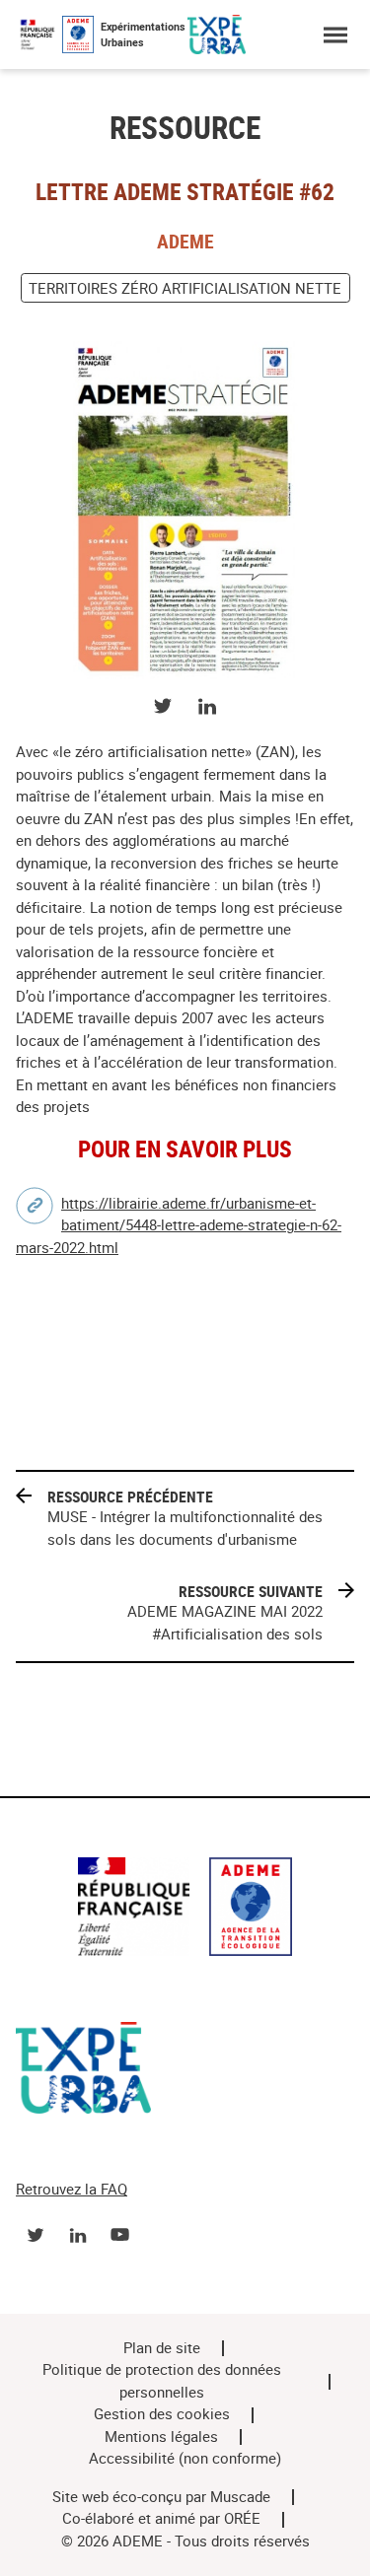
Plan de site (162, 2348)
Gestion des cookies (162, 2414)
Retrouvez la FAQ (72, 2190)
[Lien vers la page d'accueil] (185, 1910)
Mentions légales (161, 2437)
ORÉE (242, 2519)
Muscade (240, 2497)
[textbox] (185, 930)
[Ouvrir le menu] (335, 35)
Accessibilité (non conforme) (185, 2459)
